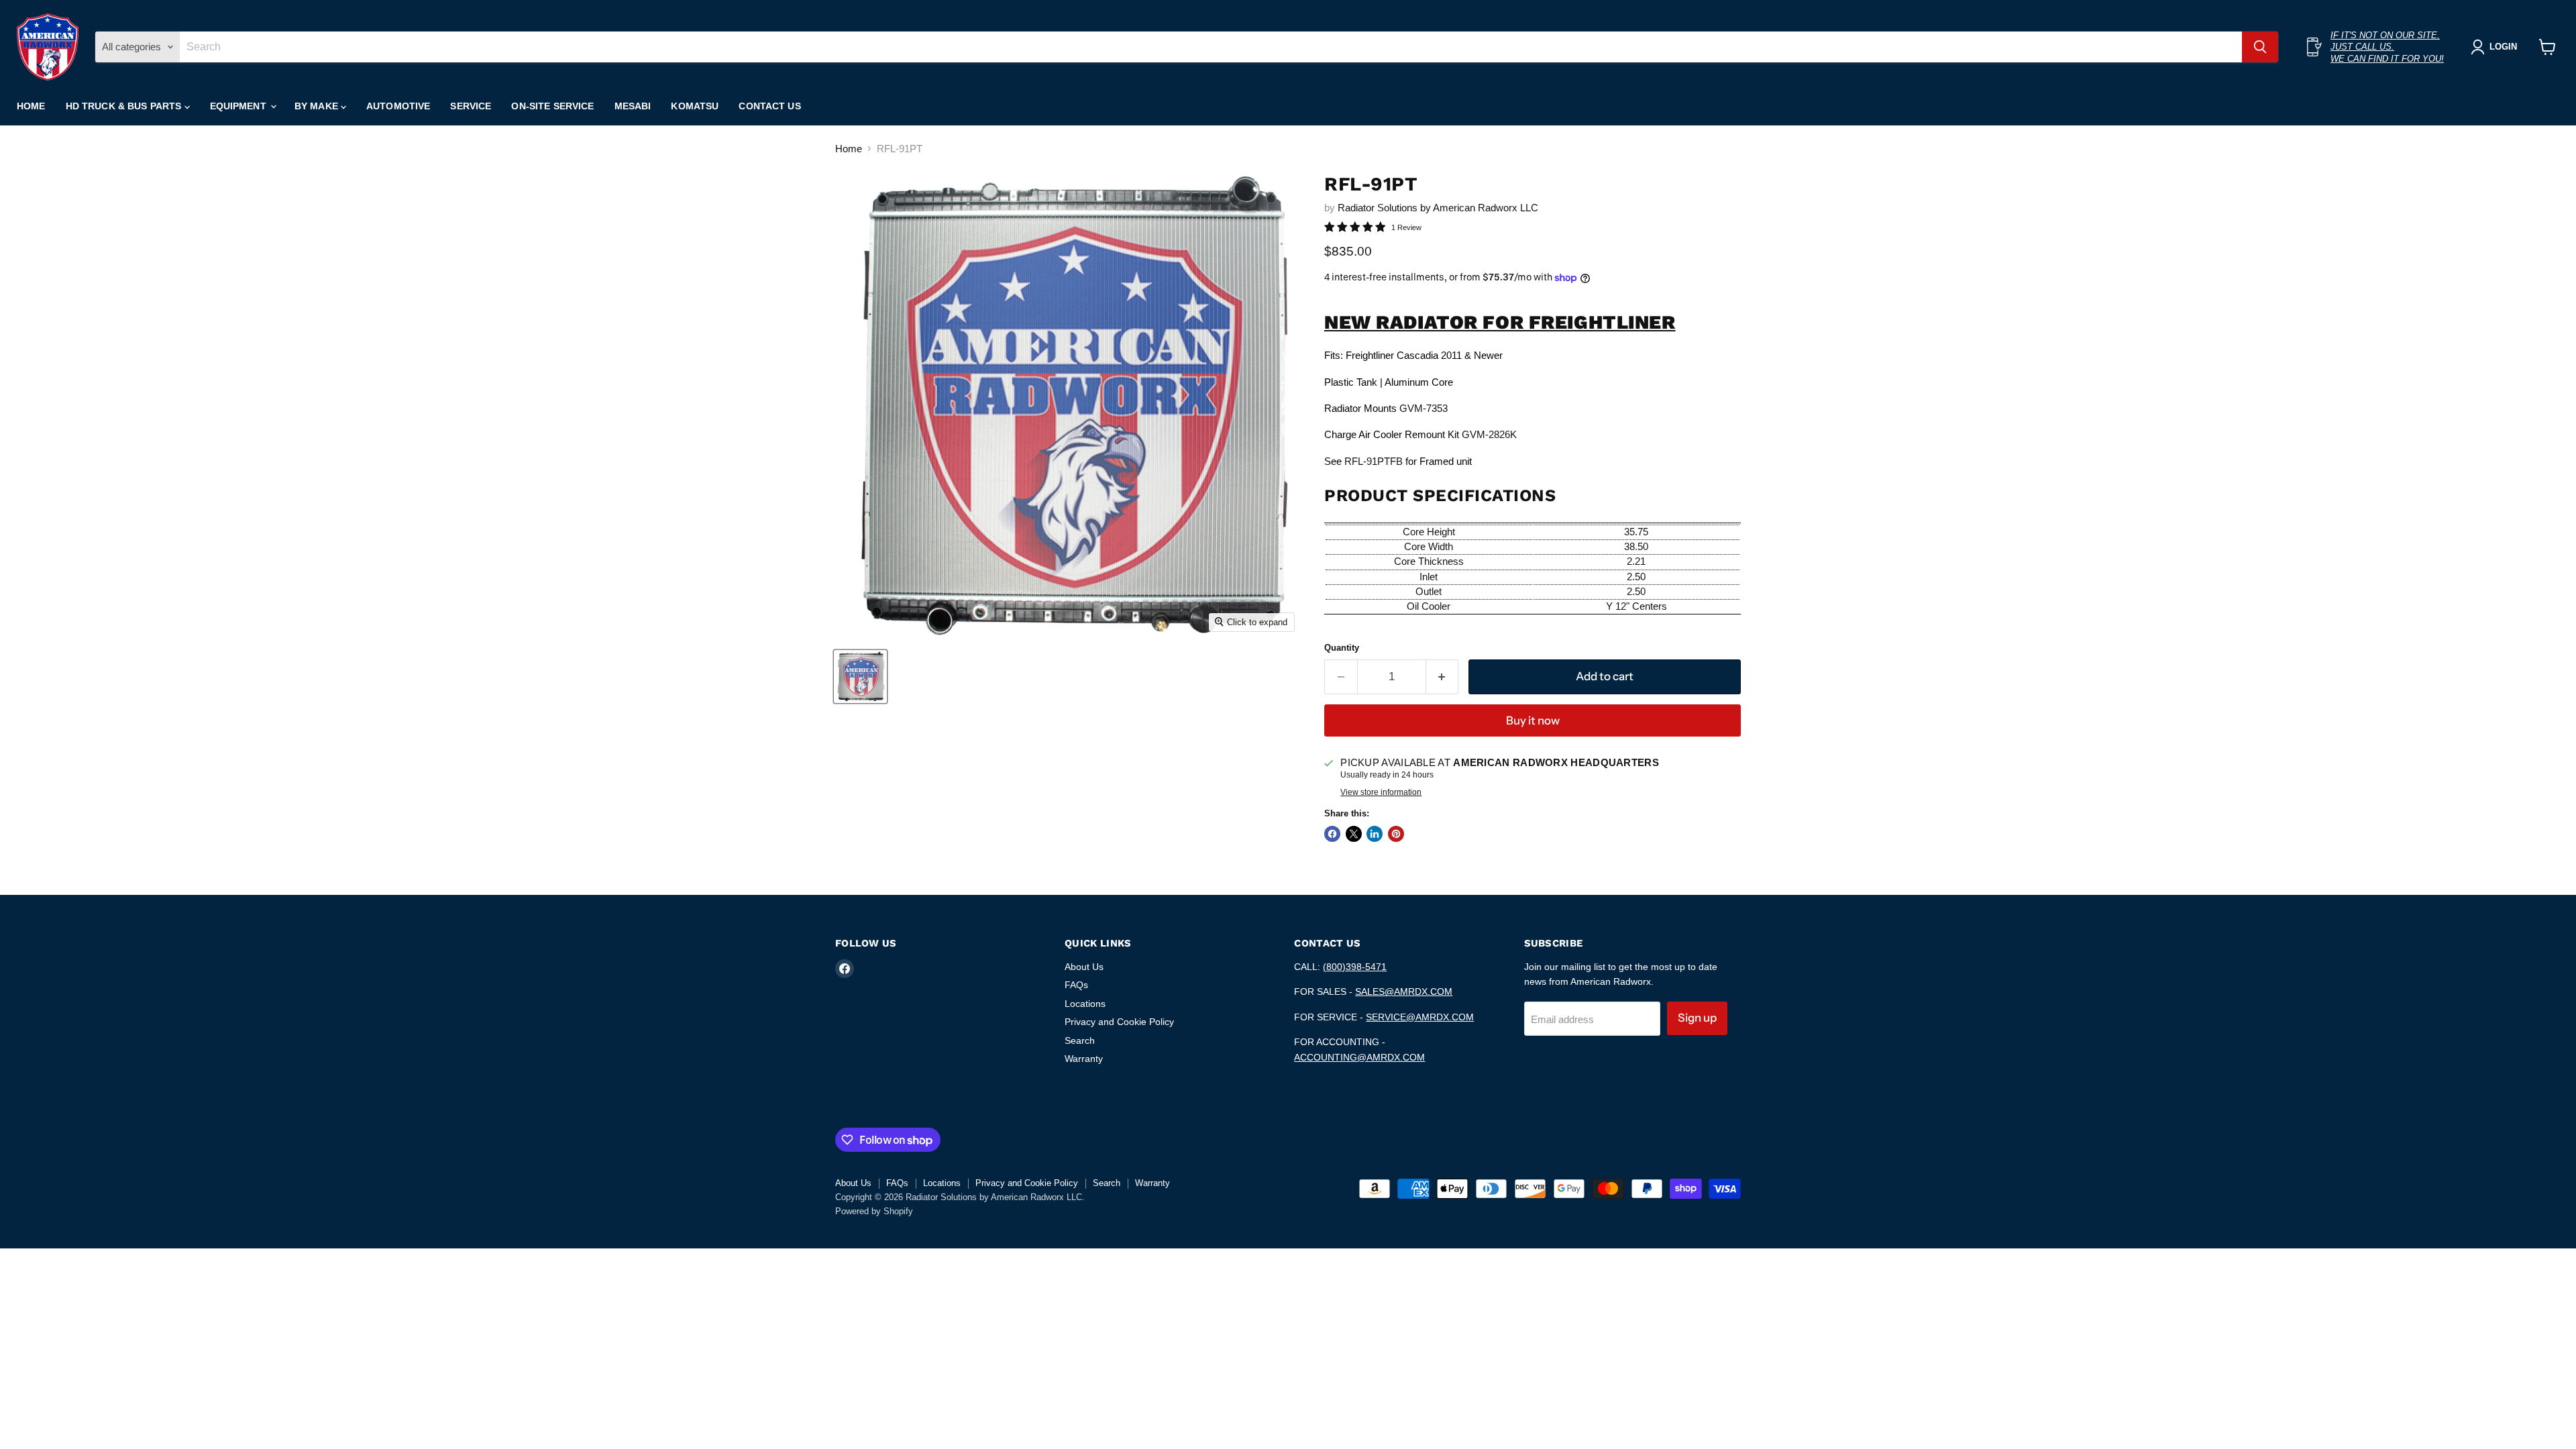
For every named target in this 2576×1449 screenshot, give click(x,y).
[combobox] (1211, 47)
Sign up (1697, 1018)
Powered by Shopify (874, 1211)
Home (31, 106)
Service (471, 106)
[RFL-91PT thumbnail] (860, 677)
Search (1080, 1040)
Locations (1085, 1004)
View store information (1381, 792)
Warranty (1084, 1059)
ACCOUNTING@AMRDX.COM (1359, 1057)
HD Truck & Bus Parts (125, 106)
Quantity (1342, 648)
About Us (1084, 967)
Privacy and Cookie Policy (1119, 1022)
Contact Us (769, 106)
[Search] (2260, 47)
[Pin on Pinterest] (1396, 834)
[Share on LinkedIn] (1375, 834)
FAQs (1076, 985)
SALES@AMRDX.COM (1404, 991)
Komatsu (695, 106)
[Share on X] (1354, 834)
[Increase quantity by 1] (1443, 677)
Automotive (398, 106)
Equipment (239, 106)
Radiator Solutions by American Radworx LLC (1438, 208)
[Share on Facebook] (1332, 834)
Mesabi (633, 106)
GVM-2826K (1489, 434)
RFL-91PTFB (1374, 461)
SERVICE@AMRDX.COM (1420, 1017)
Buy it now (1533, 720)
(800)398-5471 (1355, 967)
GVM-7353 (1424, 408)
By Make (318, 106)
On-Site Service (552, 106)
